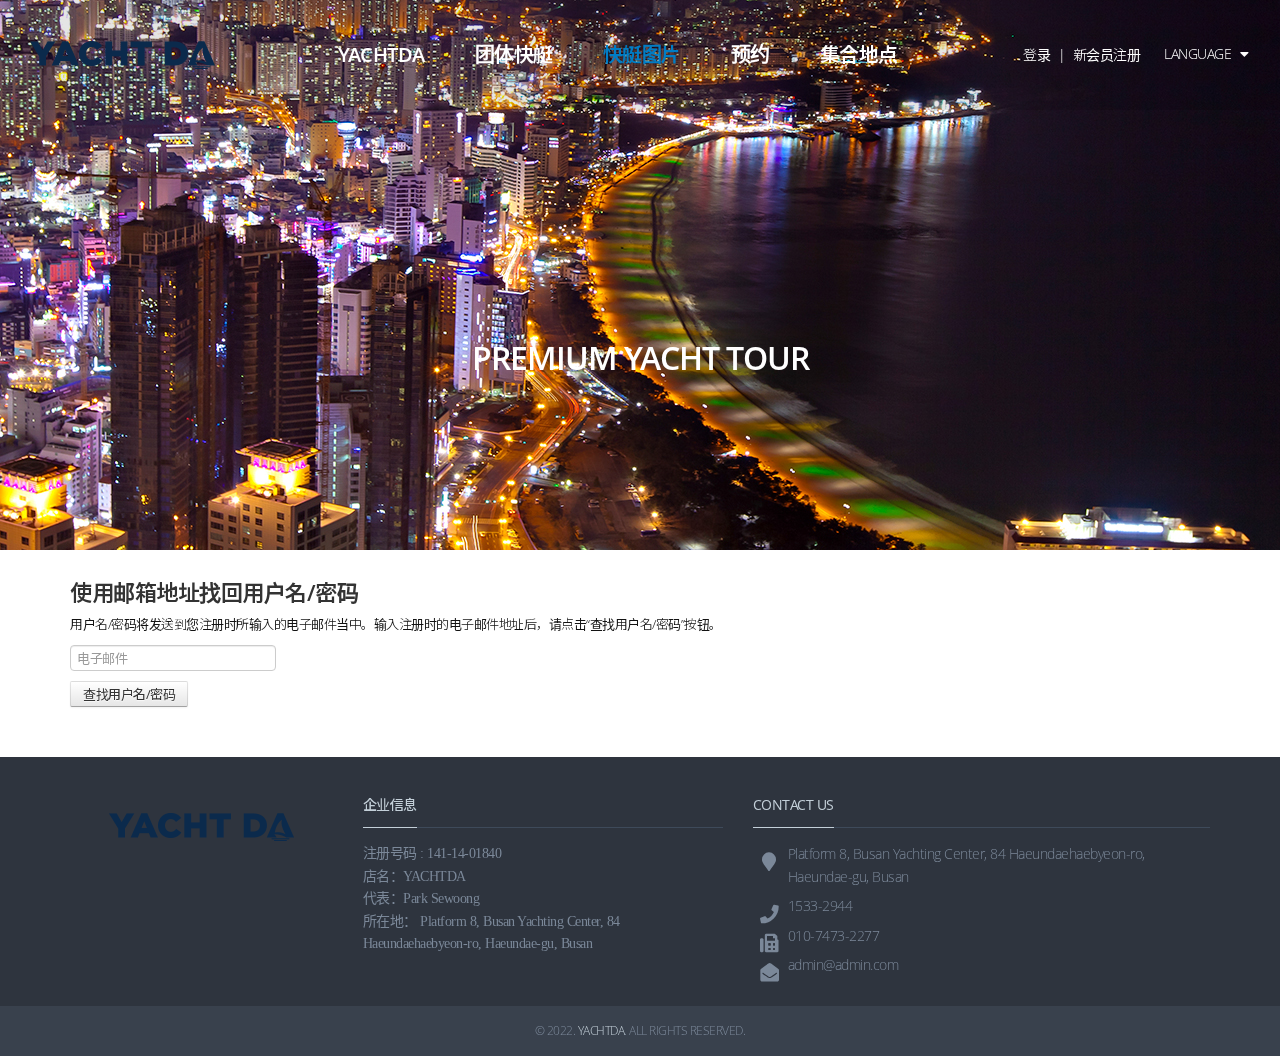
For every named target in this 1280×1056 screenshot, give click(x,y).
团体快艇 (514, 54)
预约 (750, 54)
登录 (1036, 54)
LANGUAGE (1199, 53)
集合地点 (859, 54)
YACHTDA (381, 54)
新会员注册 (1107, 54)
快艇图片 (642, 54)
